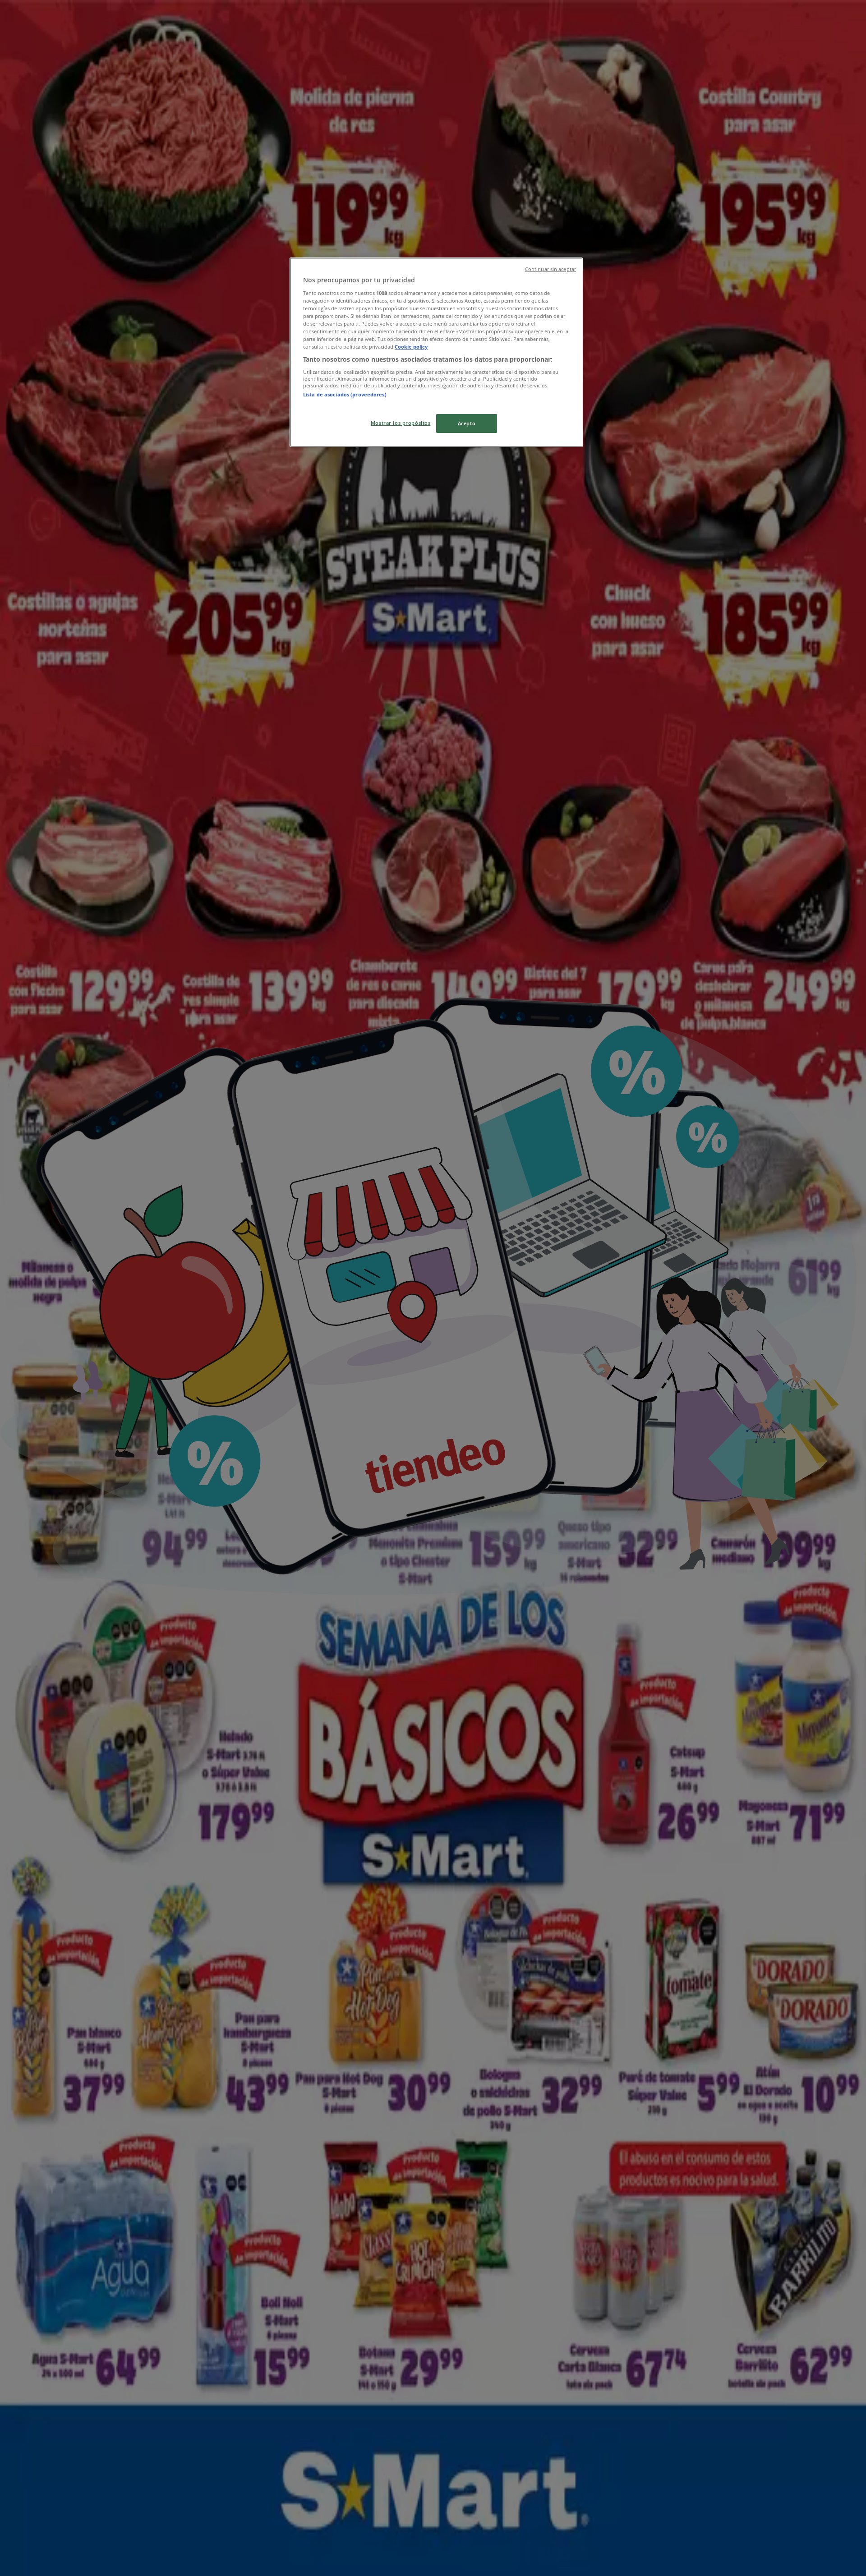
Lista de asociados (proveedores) (345, 394)
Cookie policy (411, 347)
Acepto (467, 423)
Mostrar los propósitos (401, 423)
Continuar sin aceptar (550, 269)
